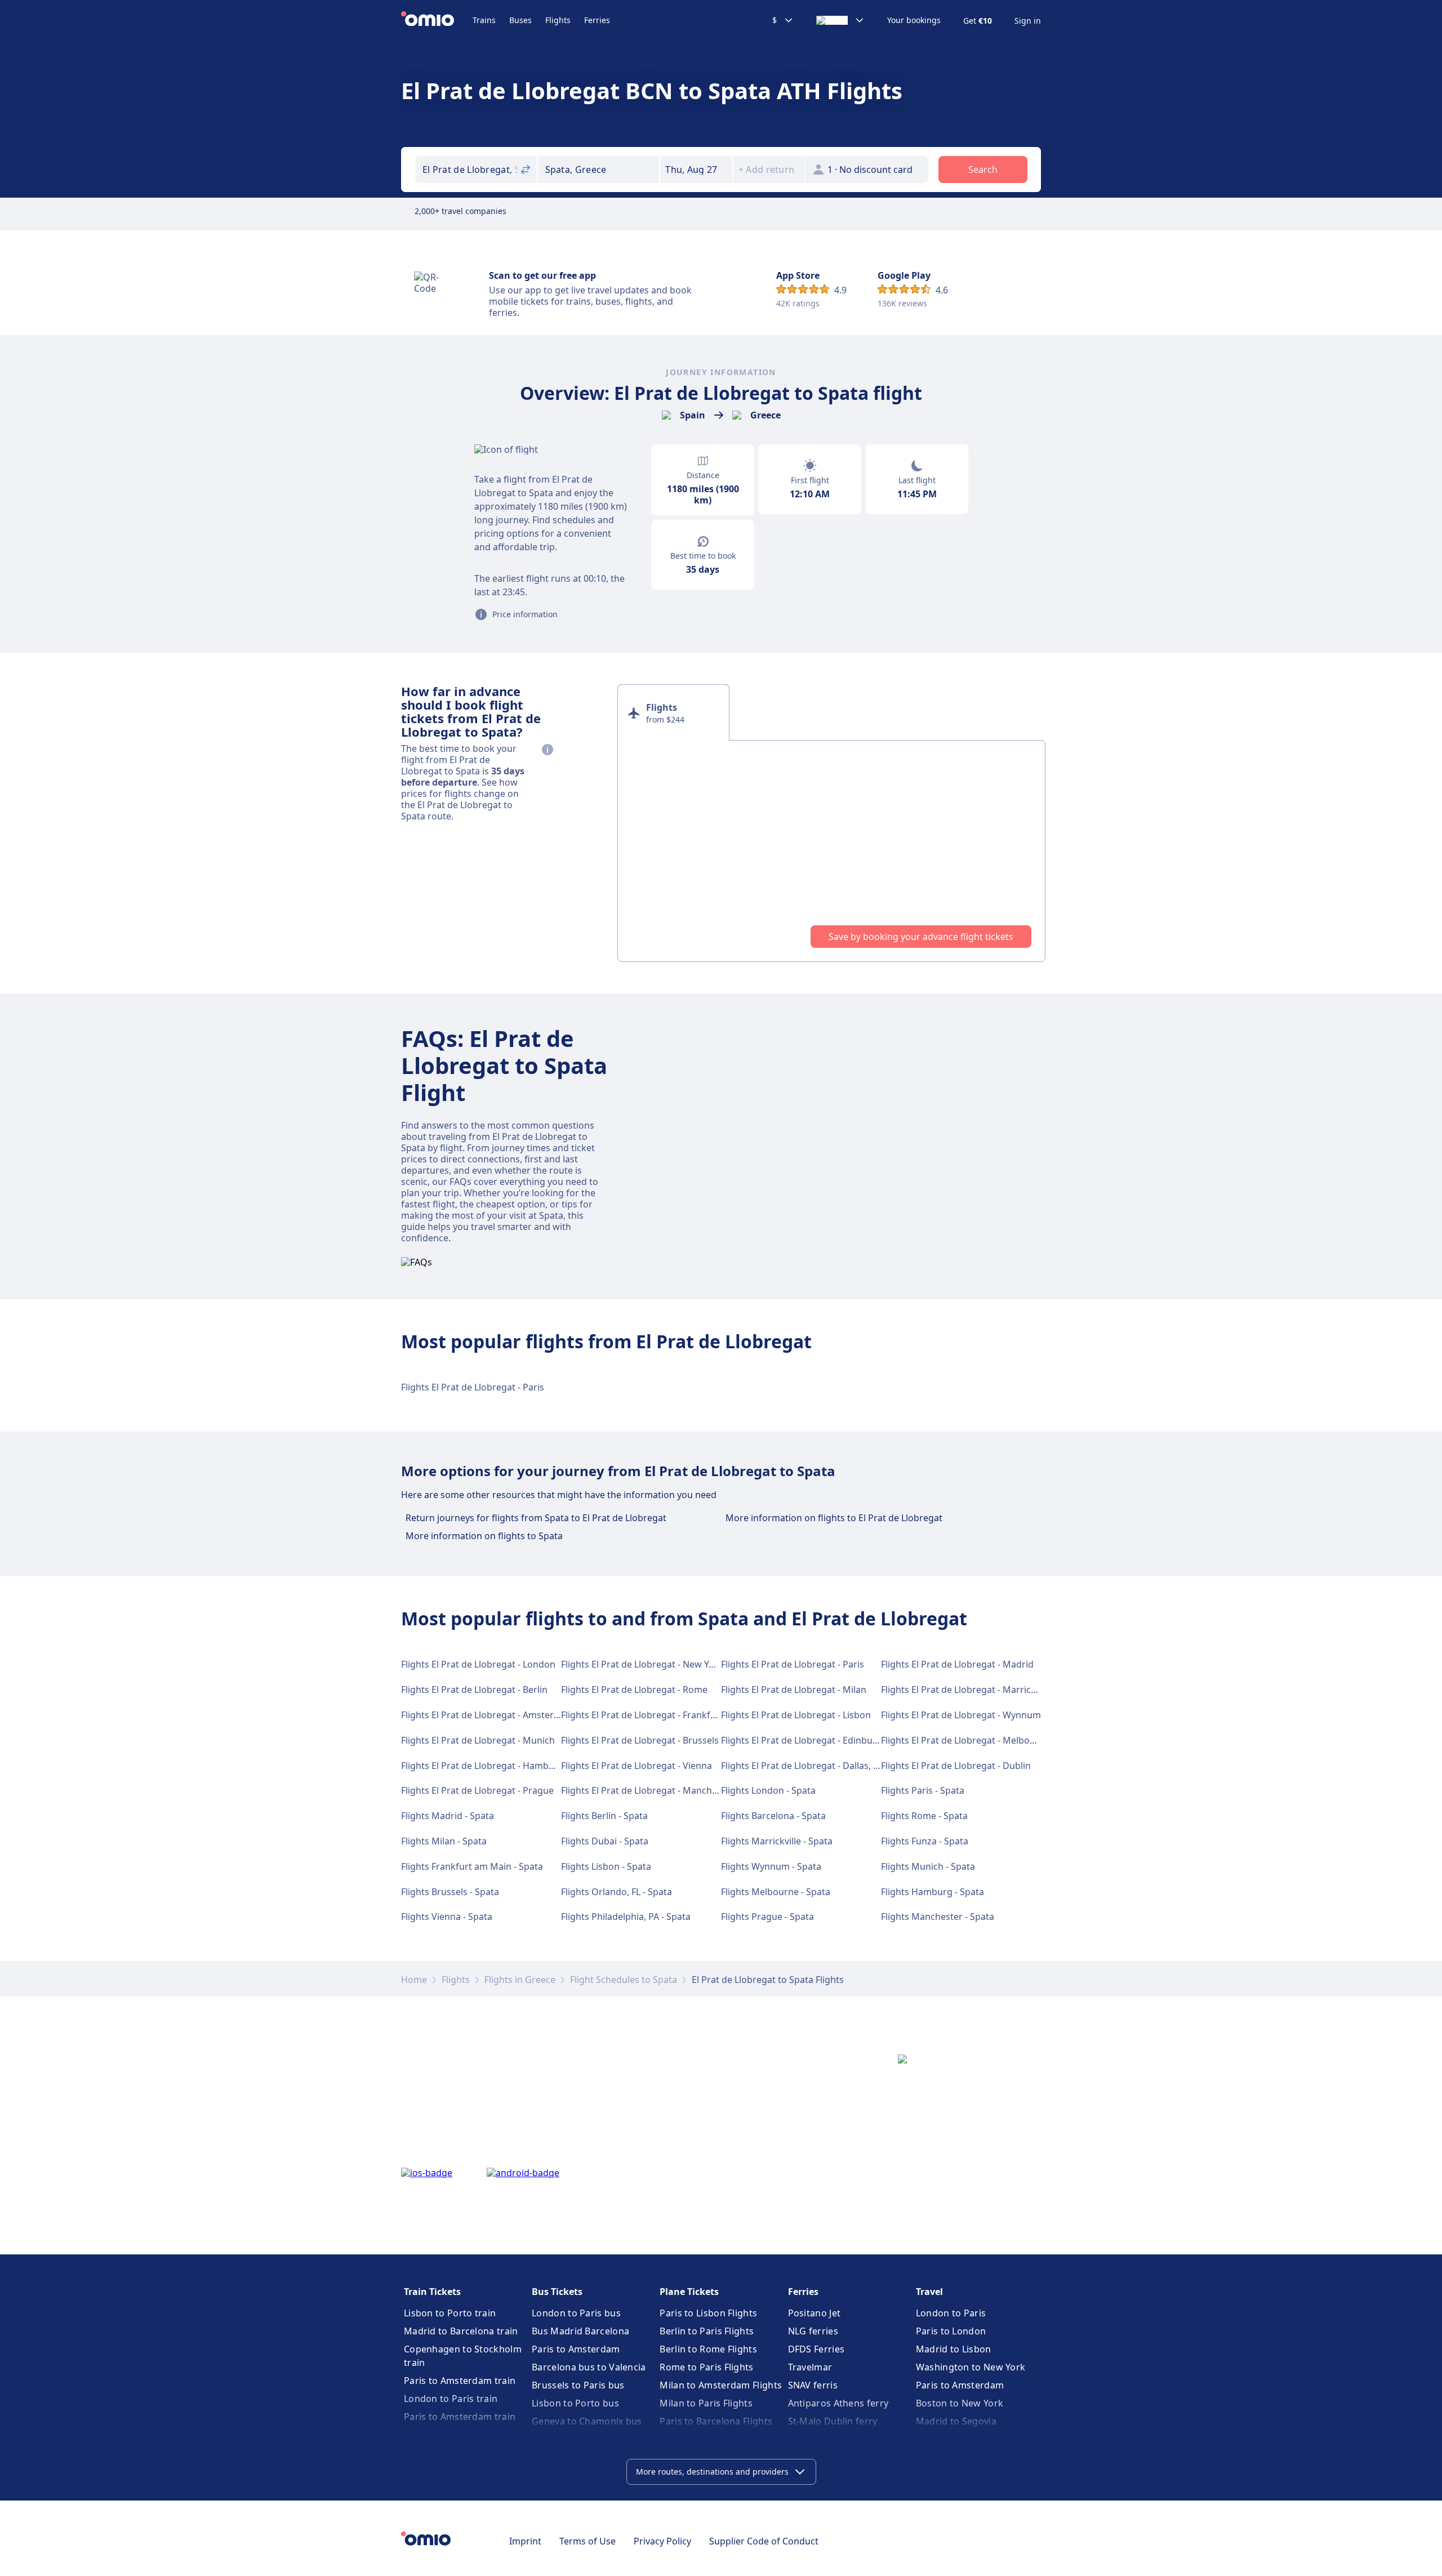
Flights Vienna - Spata (447, 1917)
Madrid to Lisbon (954, 2349)
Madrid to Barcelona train (461, 2331)
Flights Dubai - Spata (605, 1841)
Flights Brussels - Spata (450, 1892)
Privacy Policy (662, 2541)
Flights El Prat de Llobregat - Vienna (637, 1766)
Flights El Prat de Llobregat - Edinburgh (804, 1740)
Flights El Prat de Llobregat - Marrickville (967, 1690)
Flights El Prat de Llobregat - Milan (794, 1690)
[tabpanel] (831, 851)
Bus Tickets (557, 2292)
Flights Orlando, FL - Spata (617, 1892)
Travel (929, 2292)
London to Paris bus (576, 2313)
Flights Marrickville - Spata (777, 1841)
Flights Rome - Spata (924, 1816)
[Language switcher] (840, 20)
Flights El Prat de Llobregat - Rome (634, 1690)
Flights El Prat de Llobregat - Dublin (956, 1766)
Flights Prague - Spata (767, 1917)
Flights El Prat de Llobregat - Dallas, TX (802, 1766)
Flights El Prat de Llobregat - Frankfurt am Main (662, 1715)
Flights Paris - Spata (923, 1790)
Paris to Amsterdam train (460, 2381)
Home (414, 1980)
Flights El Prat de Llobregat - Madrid (957, 1664)
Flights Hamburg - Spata (933, 1892)
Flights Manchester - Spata (938, 1917)
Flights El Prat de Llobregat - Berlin (474, 1690)
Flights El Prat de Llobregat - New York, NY (650, 1664)
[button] (696, 170)
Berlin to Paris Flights (707, 2331)
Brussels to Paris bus (578, 2385)
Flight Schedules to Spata (624, 1980)
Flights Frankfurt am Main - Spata (472, 1866)
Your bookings (914, 20)
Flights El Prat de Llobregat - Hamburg (482, 1766)
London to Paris (951, 2313)
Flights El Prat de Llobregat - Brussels (640, 1740)
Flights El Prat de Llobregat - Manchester (647, 1790)
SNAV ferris (813, 2385)
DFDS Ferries (816, 2349)
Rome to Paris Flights (706, 2367)
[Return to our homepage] (437, 20)
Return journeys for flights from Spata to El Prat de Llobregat (536, 1518)
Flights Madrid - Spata (448, 1816)
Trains (484, 20)
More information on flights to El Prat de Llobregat (834, 1518)
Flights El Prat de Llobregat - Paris (473, 1387)
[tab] (673, 712)
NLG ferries (813, 2331)
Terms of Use (588, 2541)
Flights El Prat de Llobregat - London (478, 1664)
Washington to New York (971, 2367)
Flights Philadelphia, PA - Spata (626, 1917)
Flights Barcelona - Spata (773, 1816)
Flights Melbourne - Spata (776, 1892)
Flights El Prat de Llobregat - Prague (477, 1790)
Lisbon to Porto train (450, 2313)
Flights (558, 20)
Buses (520, 20)
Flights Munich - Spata (928, 1866)
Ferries (597, 20)
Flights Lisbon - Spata (606, 1866)
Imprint (525, 2541)
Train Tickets (432, 2292)
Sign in (1028, 21)
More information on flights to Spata (484, 1536)
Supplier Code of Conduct (764, 2541)
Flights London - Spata (768, 1790)
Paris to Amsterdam (576, 2349)
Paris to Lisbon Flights (708, 2313)
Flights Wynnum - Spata (771, 1866)
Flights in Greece (520, 1980)
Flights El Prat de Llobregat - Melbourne (965, 1740)
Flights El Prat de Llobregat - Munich (478, 1740)
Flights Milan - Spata (444, 1841)
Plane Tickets (689, 2292)
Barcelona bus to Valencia (589, 2367)
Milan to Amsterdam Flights (721, 2385)
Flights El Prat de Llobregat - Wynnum (961, 1715)
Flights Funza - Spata (925, 1841)
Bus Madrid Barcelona (580, 2331)
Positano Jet (815, 2313)
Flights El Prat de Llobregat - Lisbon (796, 1715)
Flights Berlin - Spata (604, 1816)
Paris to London (951, 2331)
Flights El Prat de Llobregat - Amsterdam (487, 1715)
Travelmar (810, 2367)
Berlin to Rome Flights (708, 2349)
